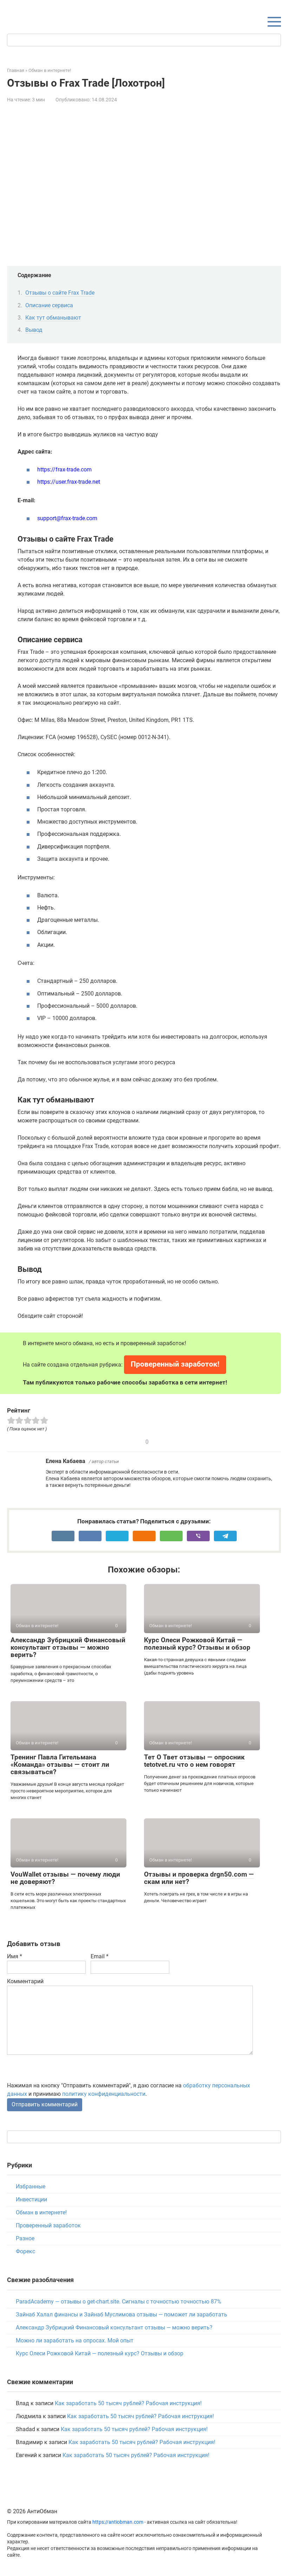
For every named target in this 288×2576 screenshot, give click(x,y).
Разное (25, 2238)
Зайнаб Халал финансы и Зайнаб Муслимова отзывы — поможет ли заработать (122, 2315)
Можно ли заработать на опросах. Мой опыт (75, 2340)
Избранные (31, 2186)
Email (100, 1956)
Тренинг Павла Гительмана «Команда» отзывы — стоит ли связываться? (60, 1765)
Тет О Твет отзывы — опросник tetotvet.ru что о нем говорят (194, 1761)
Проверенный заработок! (175, 1364)
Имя (15, 1956)
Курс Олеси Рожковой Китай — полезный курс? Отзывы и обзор (197, 1644)
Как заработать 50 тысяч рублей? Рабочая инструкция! (128, 2403)
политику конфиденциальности (104, 2094)
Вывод (34, 330)
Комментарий (25, 1981)
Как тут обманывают (53, 318)
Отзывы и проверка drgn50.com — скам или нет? (199, 1878)
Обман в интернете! (41, 2212)
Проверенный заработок (48, 2225)
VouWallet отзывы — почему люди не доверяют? (65, 1878)
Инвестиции (31, 2199)
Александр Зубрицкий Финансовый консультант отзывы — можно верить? (68, 1647)
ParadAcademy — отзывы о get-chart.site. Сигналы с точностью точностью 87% (119, 2302)
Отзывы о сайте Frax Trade (60, 293)
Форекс (25, 2251)
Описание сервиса (49, 305)
